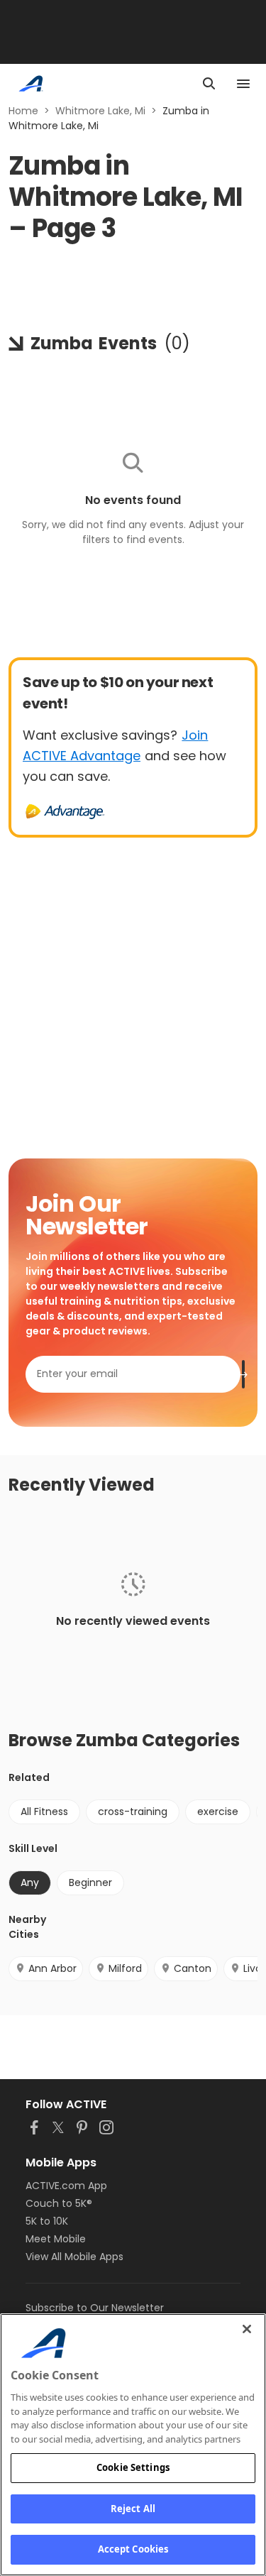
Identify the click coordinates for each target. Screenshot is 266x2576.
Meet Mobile (56, 2239)
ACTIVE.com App (66, 2186)
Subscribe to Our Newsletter (95, 2308)
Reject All (133, 2509)
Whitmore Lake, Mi (100, 111)
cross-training (133, 1812)
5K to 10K (47, 2221)
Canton (193, 1968)
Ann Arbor (52, 1968)
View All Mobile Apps (74, 2257)
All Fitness (44, 1812)
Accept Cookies (133, 2549)
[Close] (247, 2329)
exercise (218, 1812)
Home (23, 111)
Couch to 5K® (59, 2203)
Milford (125, 1968)
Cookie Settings (133, 2467)
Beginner (90, 1882)
